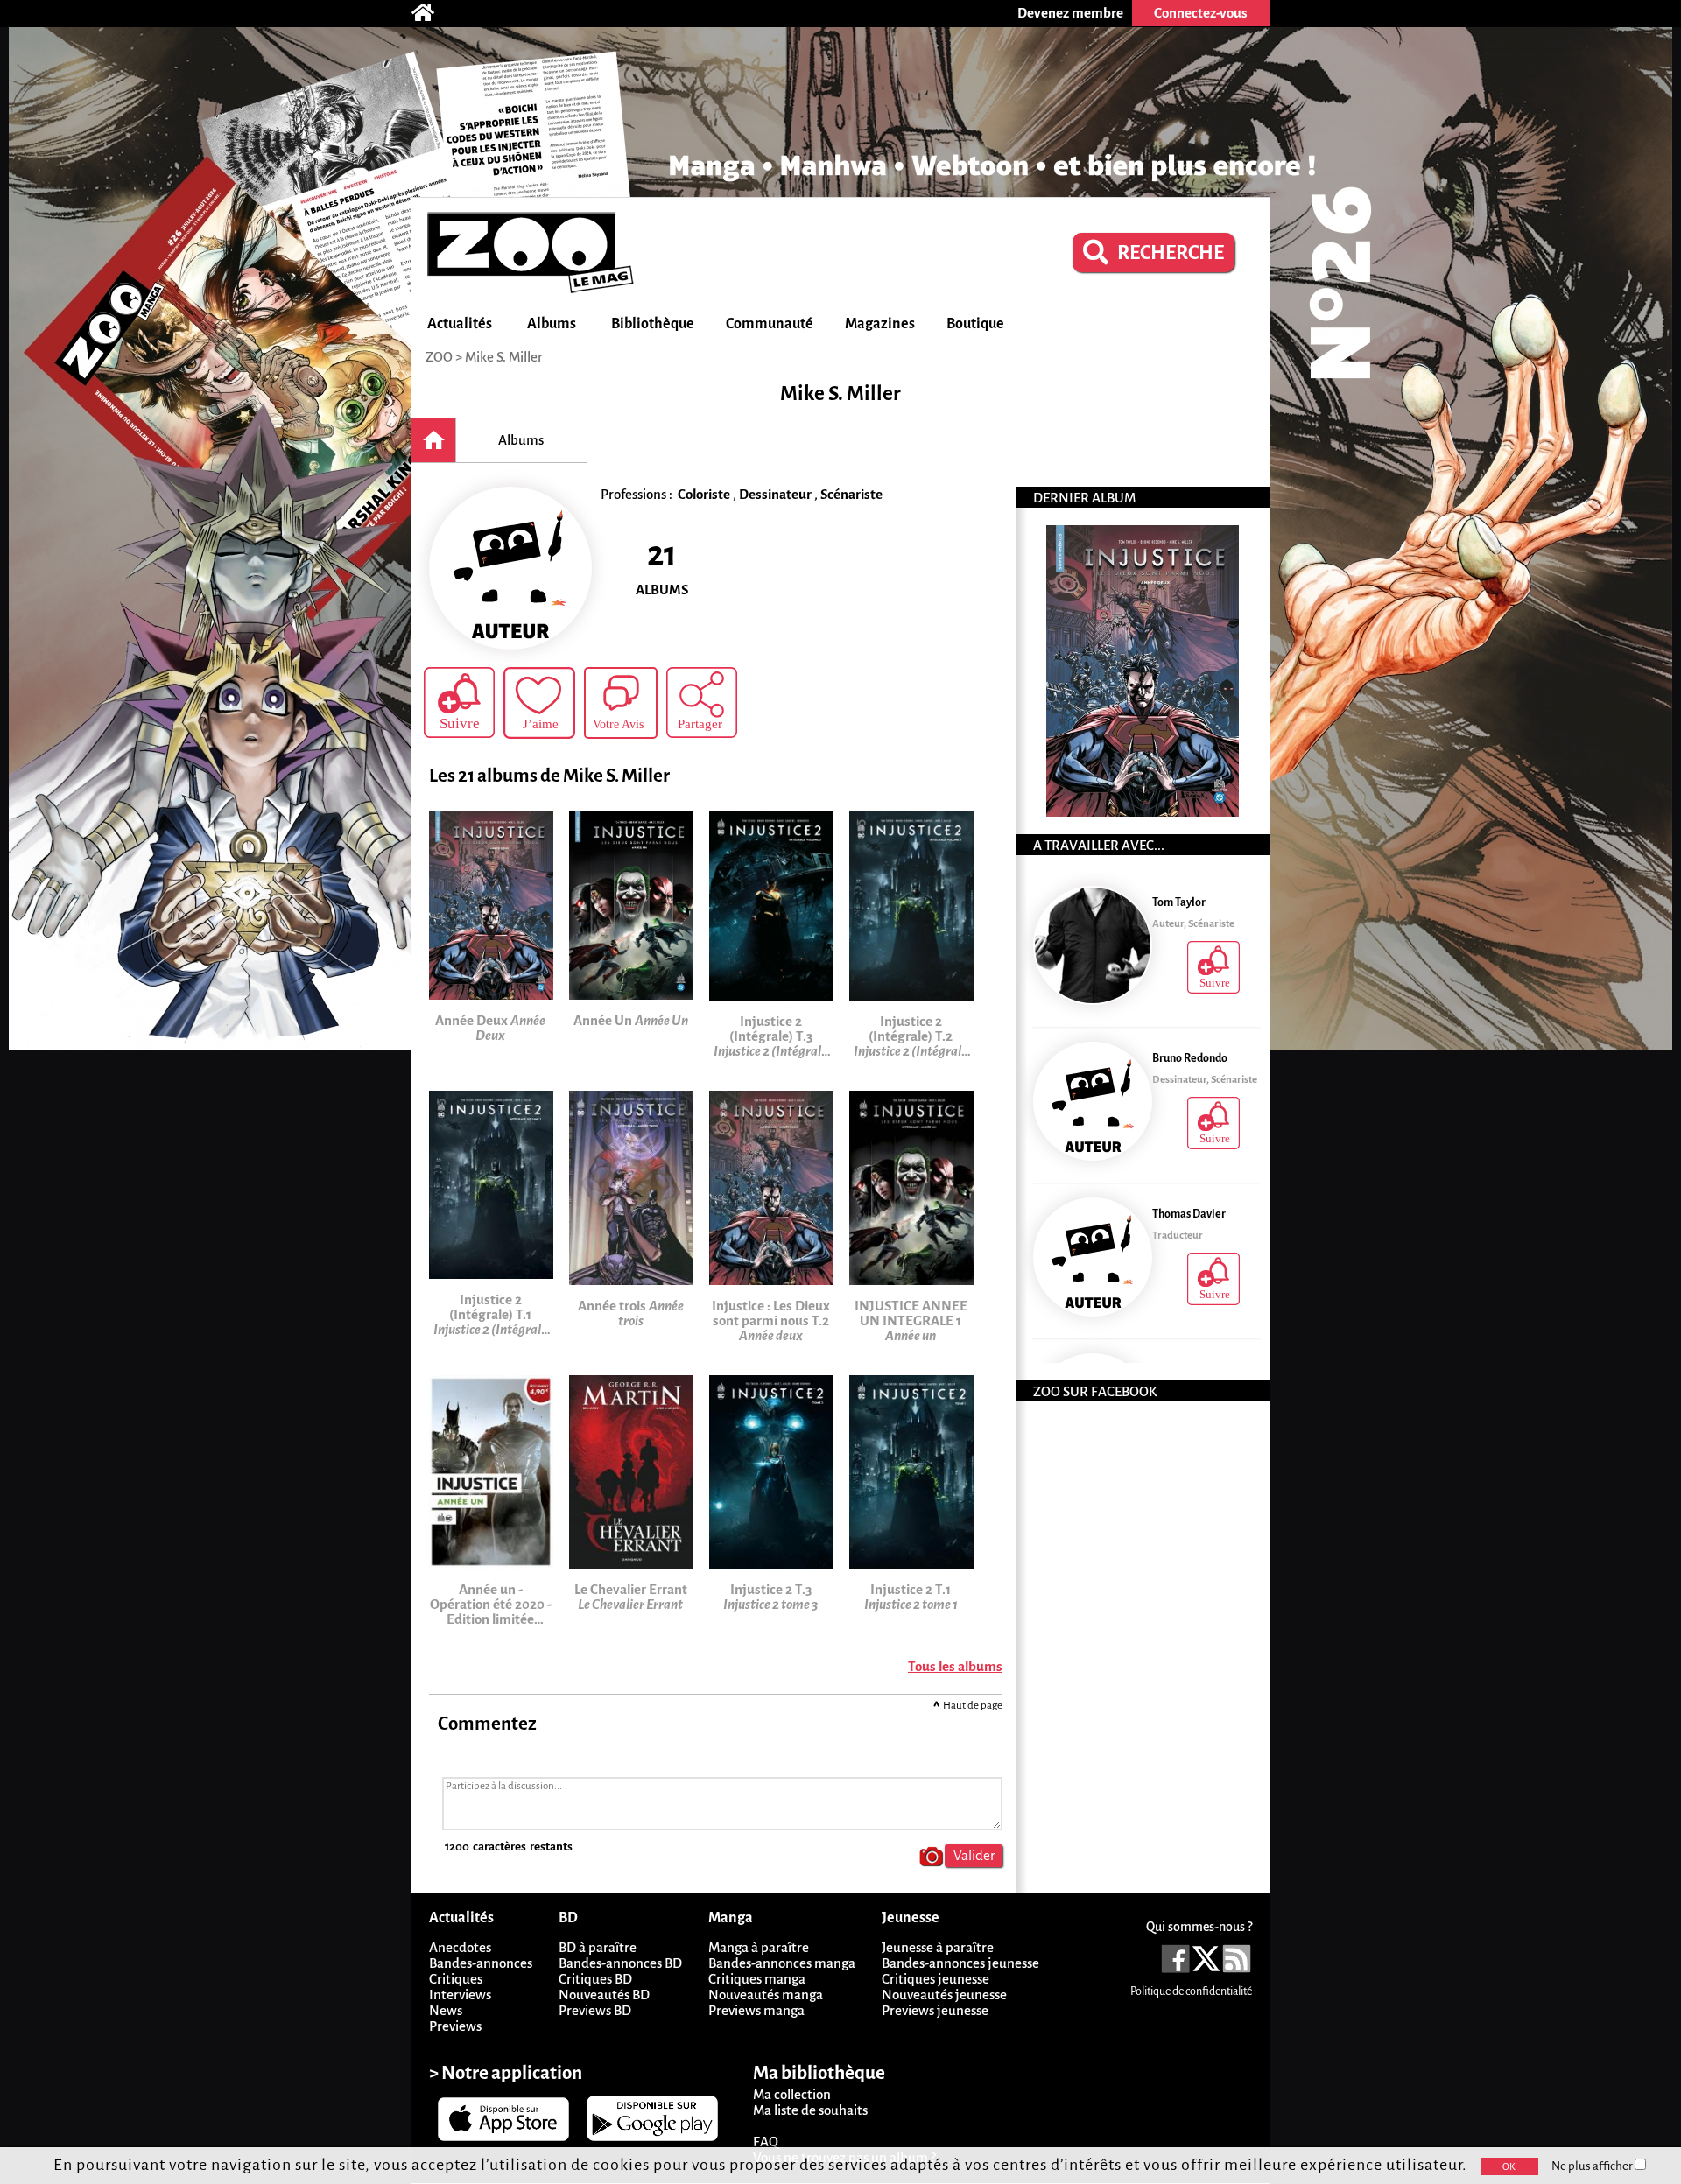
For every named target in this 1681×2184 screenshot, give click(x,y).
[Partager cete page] (702, 702)
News (446, 2010)
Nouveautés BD (604, 1994)
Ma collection (792, 2094)
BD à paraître (598, 1947)
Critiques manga (757, 1979)
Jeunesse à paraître (938, 1947)
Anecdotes (460, 1947)
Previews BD (595, 2010)
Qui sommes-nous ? (1199, 1927)
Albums (552, 324)
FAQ (766, 2142)
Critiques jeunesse (935, 1979)
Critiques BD (595, 1979)
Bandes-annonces (481, 1963)
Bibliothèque (653, 324)
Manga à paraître (759, 1947)
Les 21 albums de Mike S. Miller (549, 776)
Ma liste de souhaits (810, 2110)
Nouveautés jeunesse (944, 1994)
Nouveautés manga (766, 1994)
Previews (455, 2026)
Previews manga (756, 2010)
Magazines (880, 324)
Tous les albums (955, 1666)
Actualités (460, 324)
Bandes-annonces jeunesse (960, 1963)
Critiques (456, 1979)
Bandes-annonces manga (782, 1963)
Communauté (770, 324)
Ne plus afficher (1593, 2166)
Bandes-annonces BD (620, 1963)
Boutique (975, 324)
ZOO (439, 357)
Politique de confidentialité (1191, 1991)
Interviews (460, 1994)
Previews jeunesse (935, 2010)
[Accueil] (432, 13)
